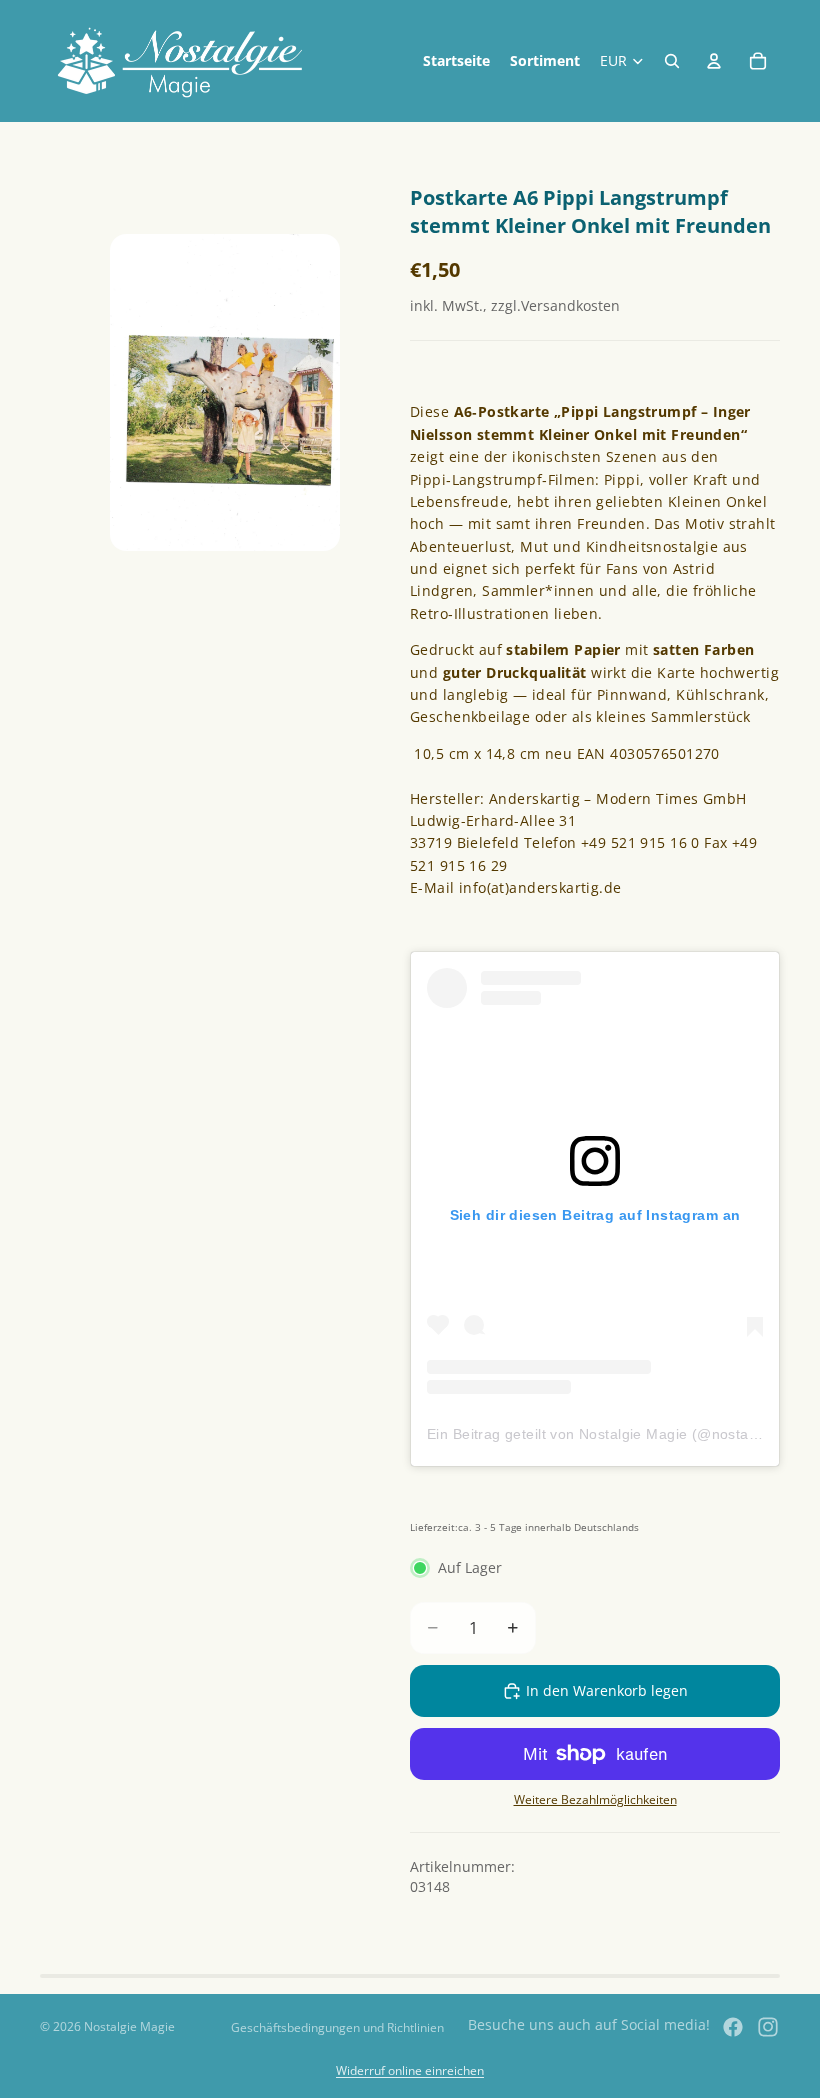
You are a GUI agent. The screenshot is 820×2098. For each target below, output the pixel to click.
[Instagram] (768, 2027)
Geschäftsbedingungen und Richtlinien (337, 2027)
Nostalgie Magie (129, 2026)
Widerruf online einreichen (410, 2070)
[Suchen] (672, 61)
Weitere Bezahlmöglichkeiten (595, 1799)
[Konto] (714, 61)
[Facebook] (733, 2027)
